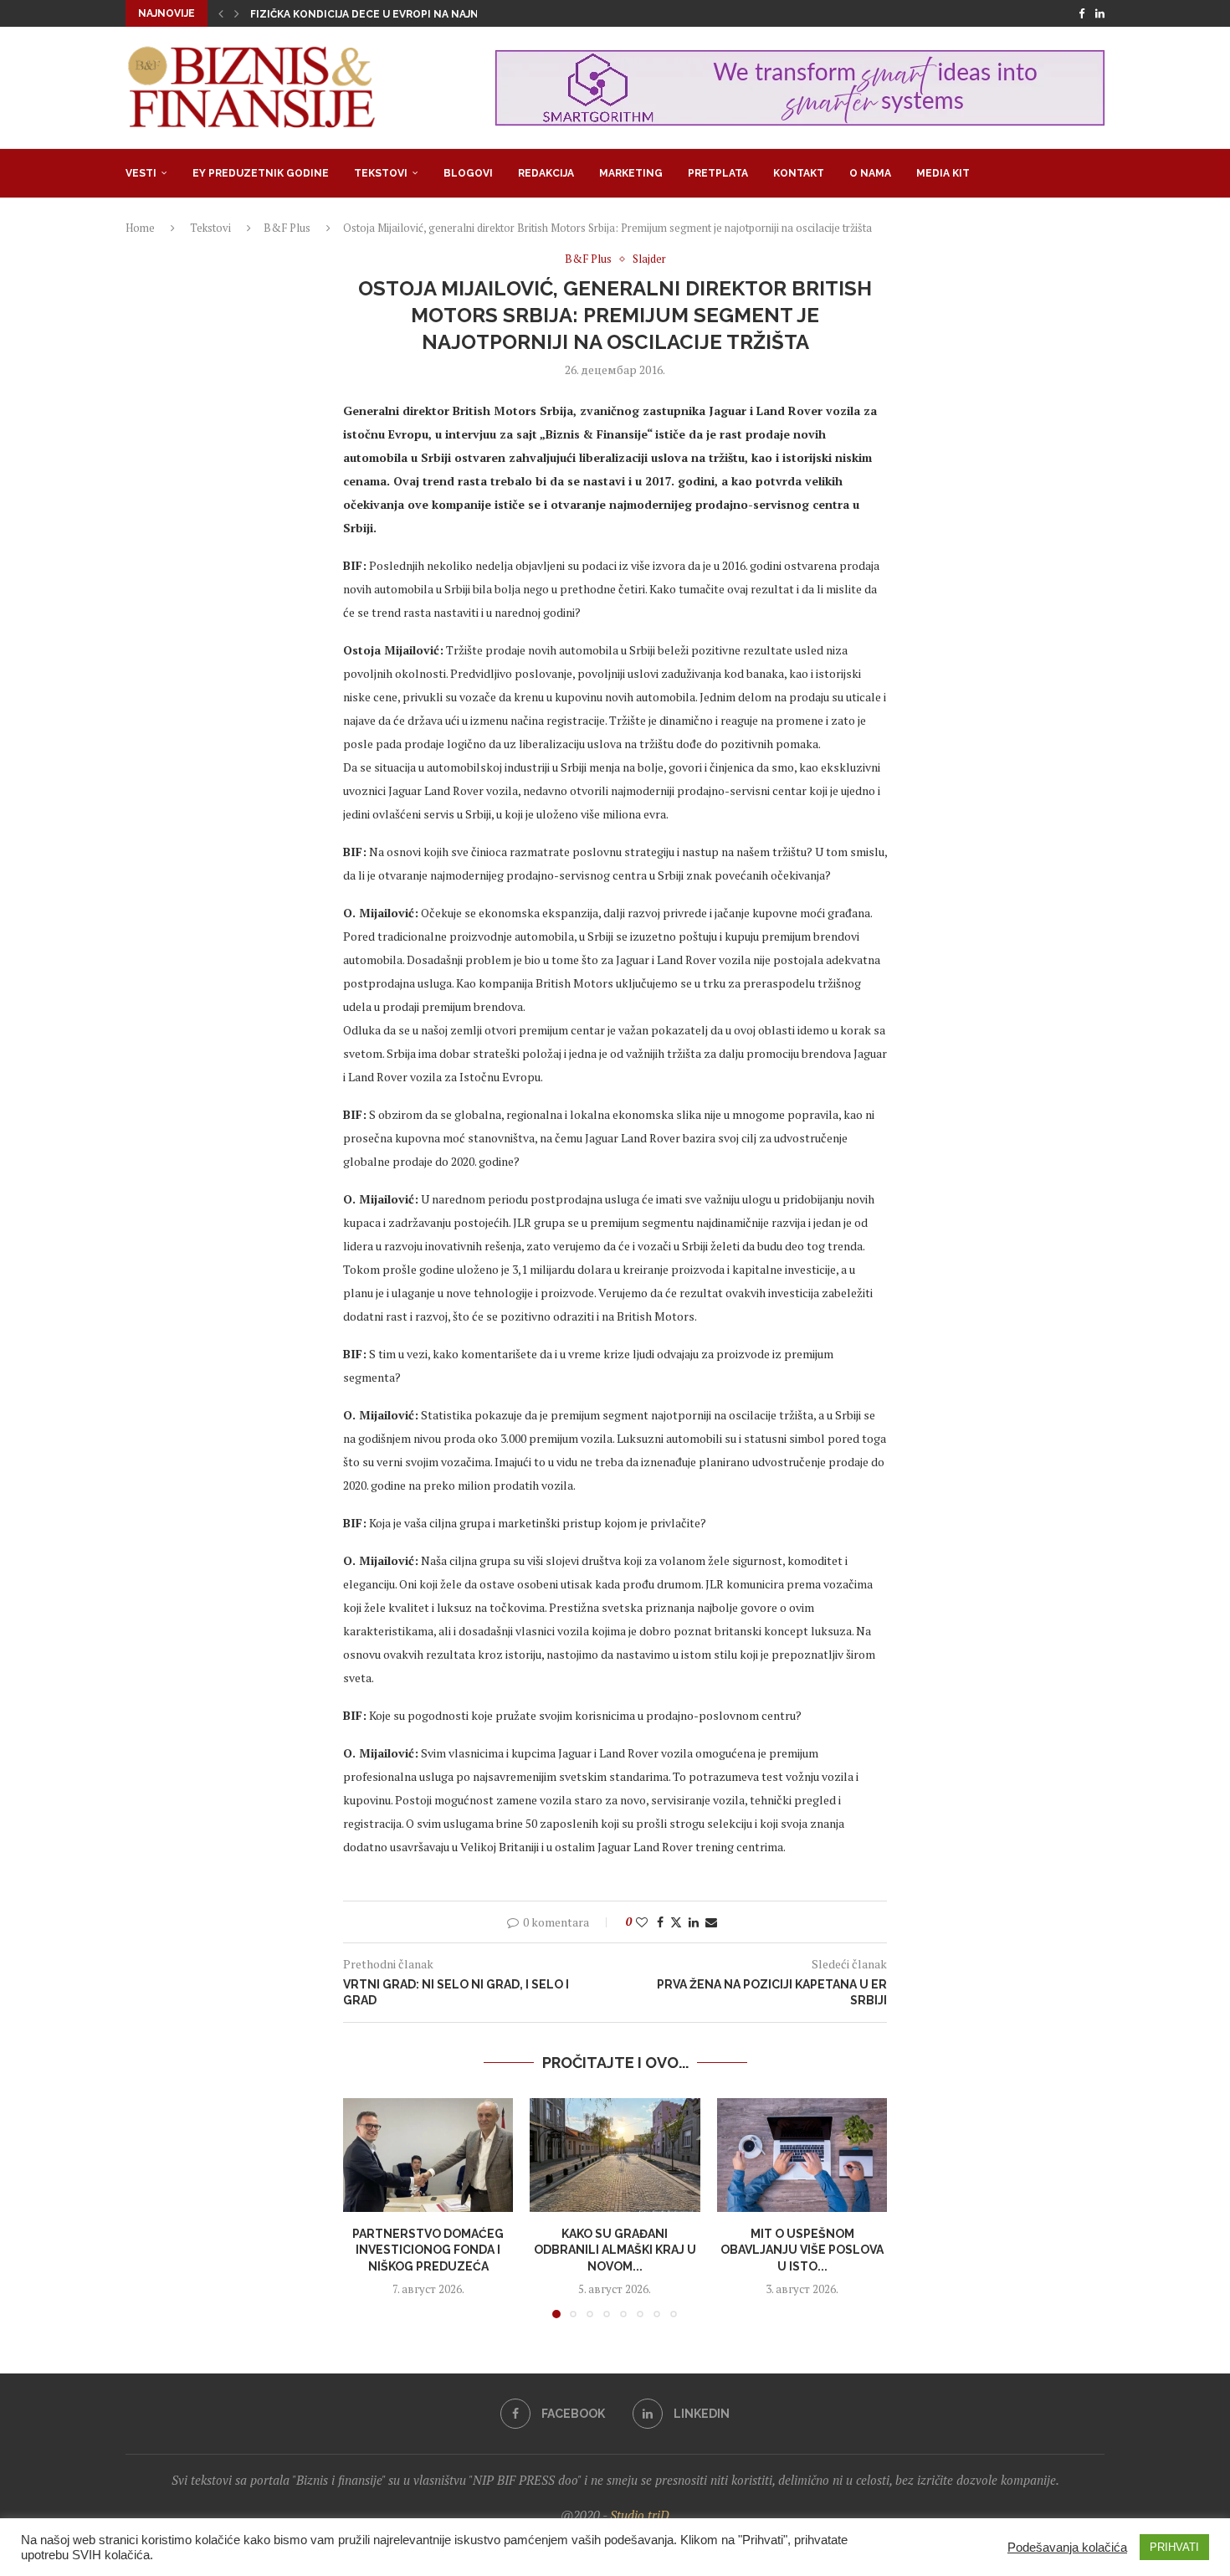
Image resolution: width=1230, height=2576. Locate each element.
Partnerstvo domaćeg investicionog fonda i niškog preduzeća (428, 2250)
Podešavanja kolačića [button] (1067, 2548)
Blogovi (468, 173)
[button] (221, 13)
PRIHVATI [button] (1174, 2547)
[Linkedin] (1100, 13)
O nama (870, 173)
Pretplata (718, 173)
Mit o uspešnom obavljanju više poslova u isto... (802, 2250)
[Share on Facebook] (660, 1922)
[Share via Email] (711, 1922)
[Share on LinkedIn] (694, 1922)
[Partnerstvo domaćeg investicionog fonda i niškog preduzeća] (428, 2155)
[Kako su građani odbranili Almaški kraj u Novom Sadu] (615, 2155)
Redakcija (546, 173)
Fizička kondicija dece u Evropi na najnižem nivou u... (405, 14)
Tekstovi (381, 173)
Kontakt (799, 173)
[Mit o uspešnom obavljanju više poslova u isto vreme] (802, 2155)
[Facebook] (1081, 13)
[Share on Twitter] (676, 1922)
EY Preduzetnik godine (261, 173)
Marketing (631, 173)
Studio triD (640, 2515)
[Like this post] (642, 1922)
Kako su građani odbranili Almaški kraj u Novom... (615, 2250)
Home (140, 228)
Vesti (141, 173)
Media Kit (943, 173)
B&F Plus (287, 228)
